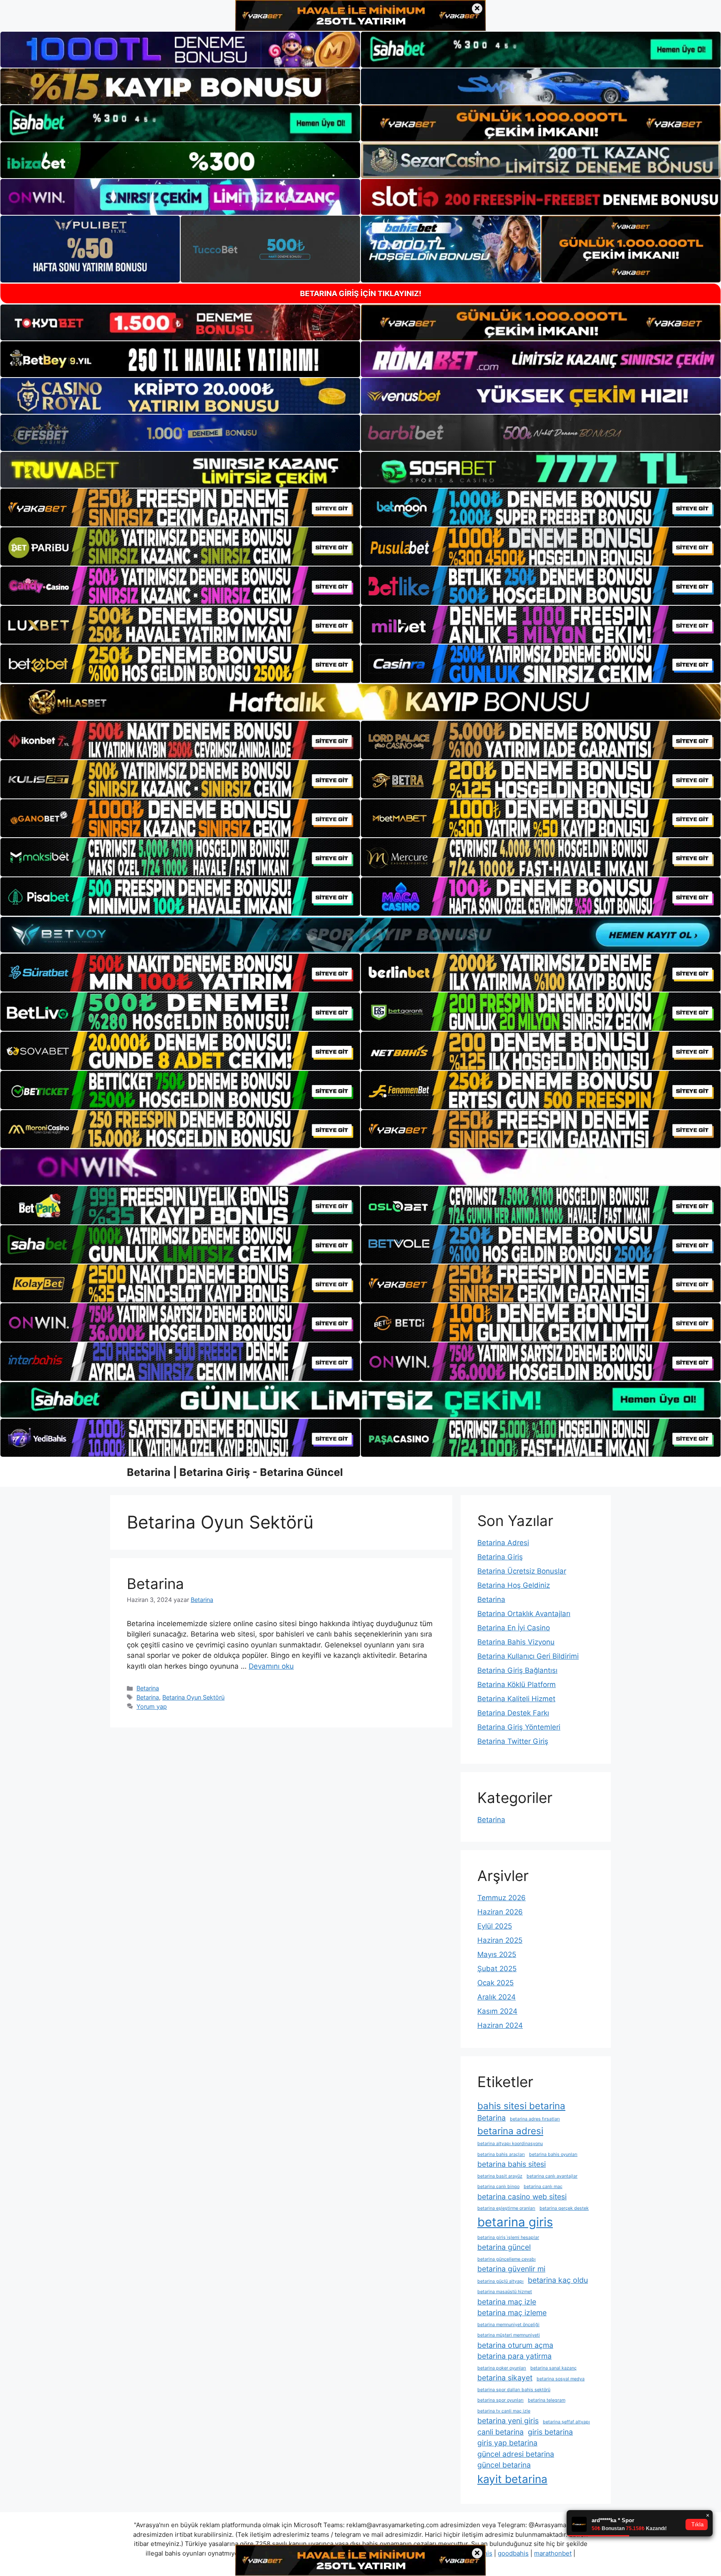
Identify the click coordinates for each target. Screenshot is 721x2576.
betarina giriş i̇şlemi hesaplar (508, 2237)
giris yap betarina (507, 2443)
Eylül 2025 (495, 1926)
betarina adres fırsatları (535, 2119)
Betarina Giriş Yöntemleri (519, 1727)
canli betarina (500, 2432)
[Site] (180, 508)
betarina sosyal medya (561, 2379)
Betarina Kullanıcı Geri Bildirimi (528, 1656)
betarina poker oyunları (502, 2368)
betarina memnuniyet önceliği (508, 2325)
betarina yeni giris (508, 2421)
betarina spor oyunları (500, 2400)
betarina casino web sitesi (522, 2197)
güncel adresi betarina (516, 2454)
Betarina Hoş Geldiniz (514, 1585)
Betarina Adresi (503, 1543)
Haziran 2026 (500, 1912)
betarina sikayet (505, 2378)
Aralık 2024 (497, 1997)
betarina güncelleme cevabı (507, 2259)
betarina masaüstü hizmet (505, 2292)
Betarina (155, 1584)
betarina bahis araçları (501, 2154)
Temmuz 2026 (502, 1898)
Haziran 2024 (500, 2025)
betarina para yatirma (514, 2356)
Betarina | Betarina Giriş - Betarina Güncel (235, 1472)
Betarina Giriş (500, 1557)
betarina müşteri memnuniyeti (509, 2335)
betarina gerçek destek (564, 2208)
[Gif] (360, 702)
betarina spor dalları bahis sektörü (514, 2390)
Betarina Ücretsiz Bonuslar (522, 1571)
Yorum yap (152, 1706)
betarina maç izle (507, 2302)
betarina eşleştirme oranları (506, 2208)
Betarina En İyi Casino (514, 1628)
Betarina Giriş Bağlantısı (517, 1670)
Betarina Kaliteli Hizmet (516, 1699)
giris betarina (550, 2432)
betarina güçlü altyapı (500, 2281)
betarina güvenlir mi (511, 2269)
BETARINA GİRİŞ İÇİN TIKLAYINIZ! (361, 293)
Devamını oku (271, 1666)
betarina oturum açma (515, 2345)
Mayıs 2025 (497, 1954)
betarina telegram (547, 2400)
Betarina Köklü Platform (517, 1685)
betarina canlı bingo (498, 2187)
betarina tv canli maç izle (504, 2411)
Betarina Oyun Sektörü (193, 1697)
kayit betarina (512, 2479)
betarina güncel (504, 2247)
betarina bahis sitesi (512, 2164)
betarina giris (515, 2222)
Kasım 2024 (497, 2011)
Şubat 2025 (497, 1969)
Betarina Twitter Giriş (513, 1741)
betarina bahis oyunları (553, 2154)
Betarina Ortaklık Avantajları (524, 1614)
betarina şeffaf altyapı (566, 2422)
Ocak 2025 (495, 1983)
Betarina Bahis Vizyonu (516, 1642)
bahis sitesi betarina (521, 2106)
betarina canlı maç (543, 2187)
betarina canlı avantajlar (552, 2176)
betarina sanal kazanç (553, 2368)
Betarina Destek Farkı (513, 1713)
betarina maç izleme (512, 2313)
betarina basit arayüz (500, 2176)
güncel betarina (504, 2465)
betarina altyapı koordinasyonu (510, 2144)
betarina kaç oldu (558, 2280)
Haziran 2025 (500, 1940)
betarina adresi (510, 2131)
